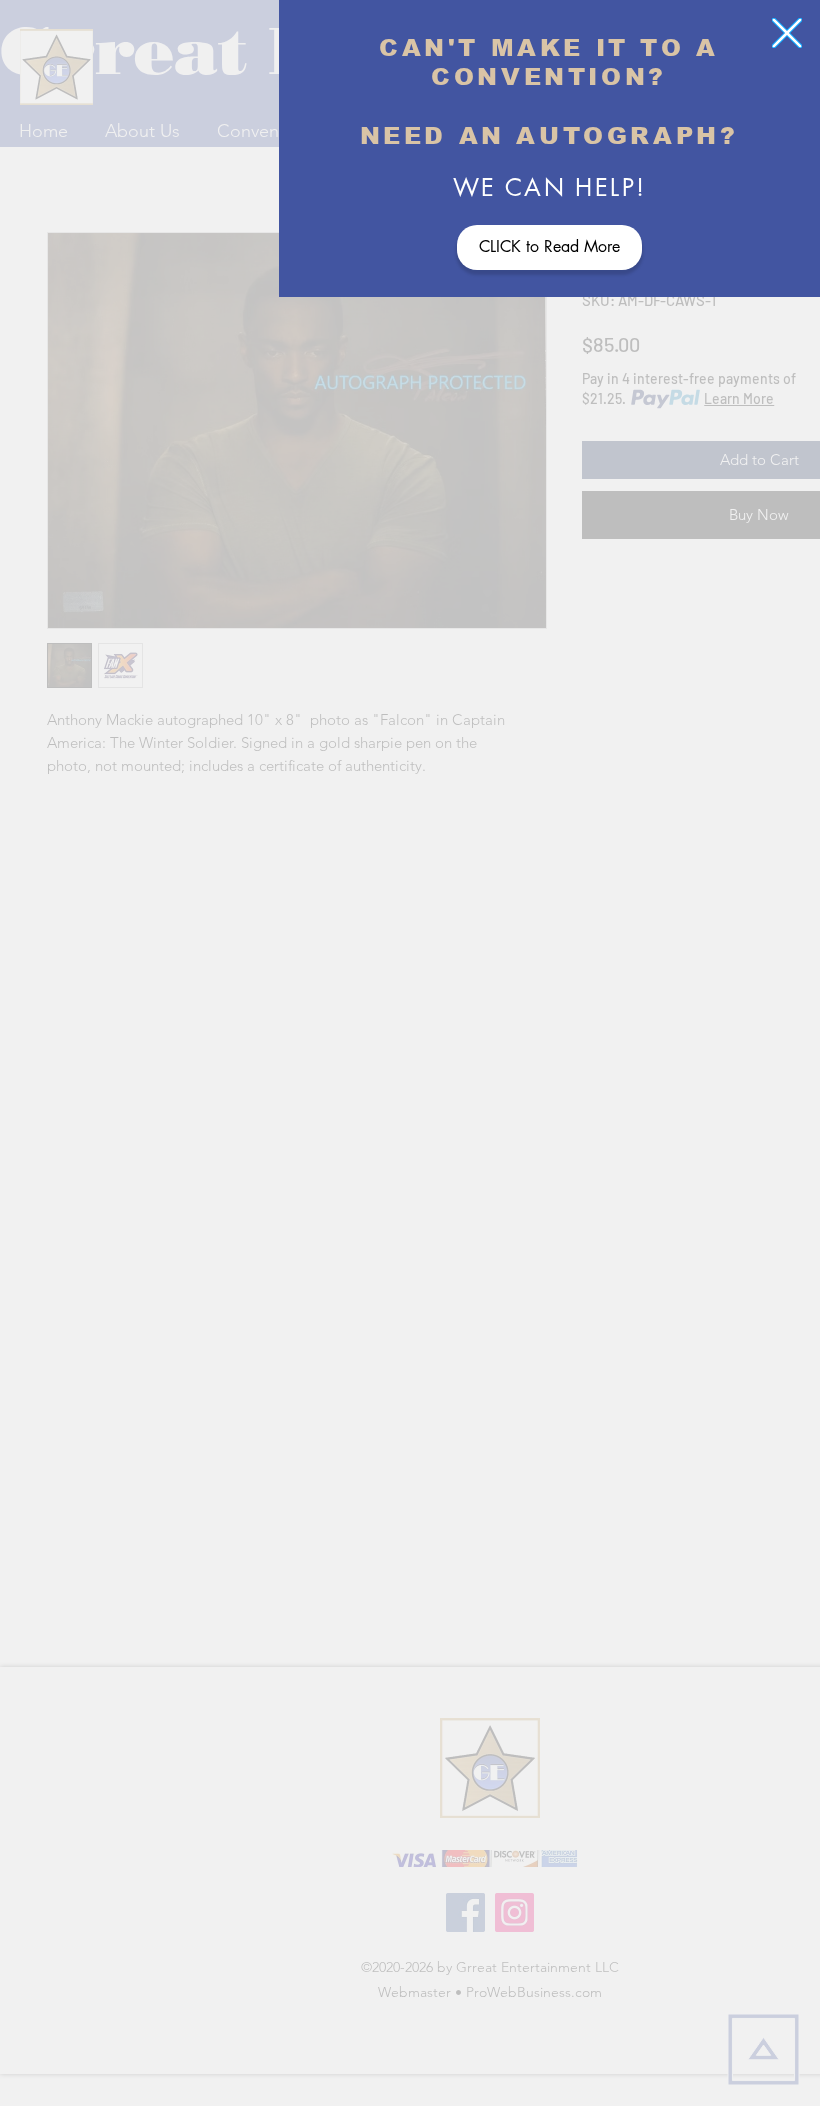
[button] (787, 33)
